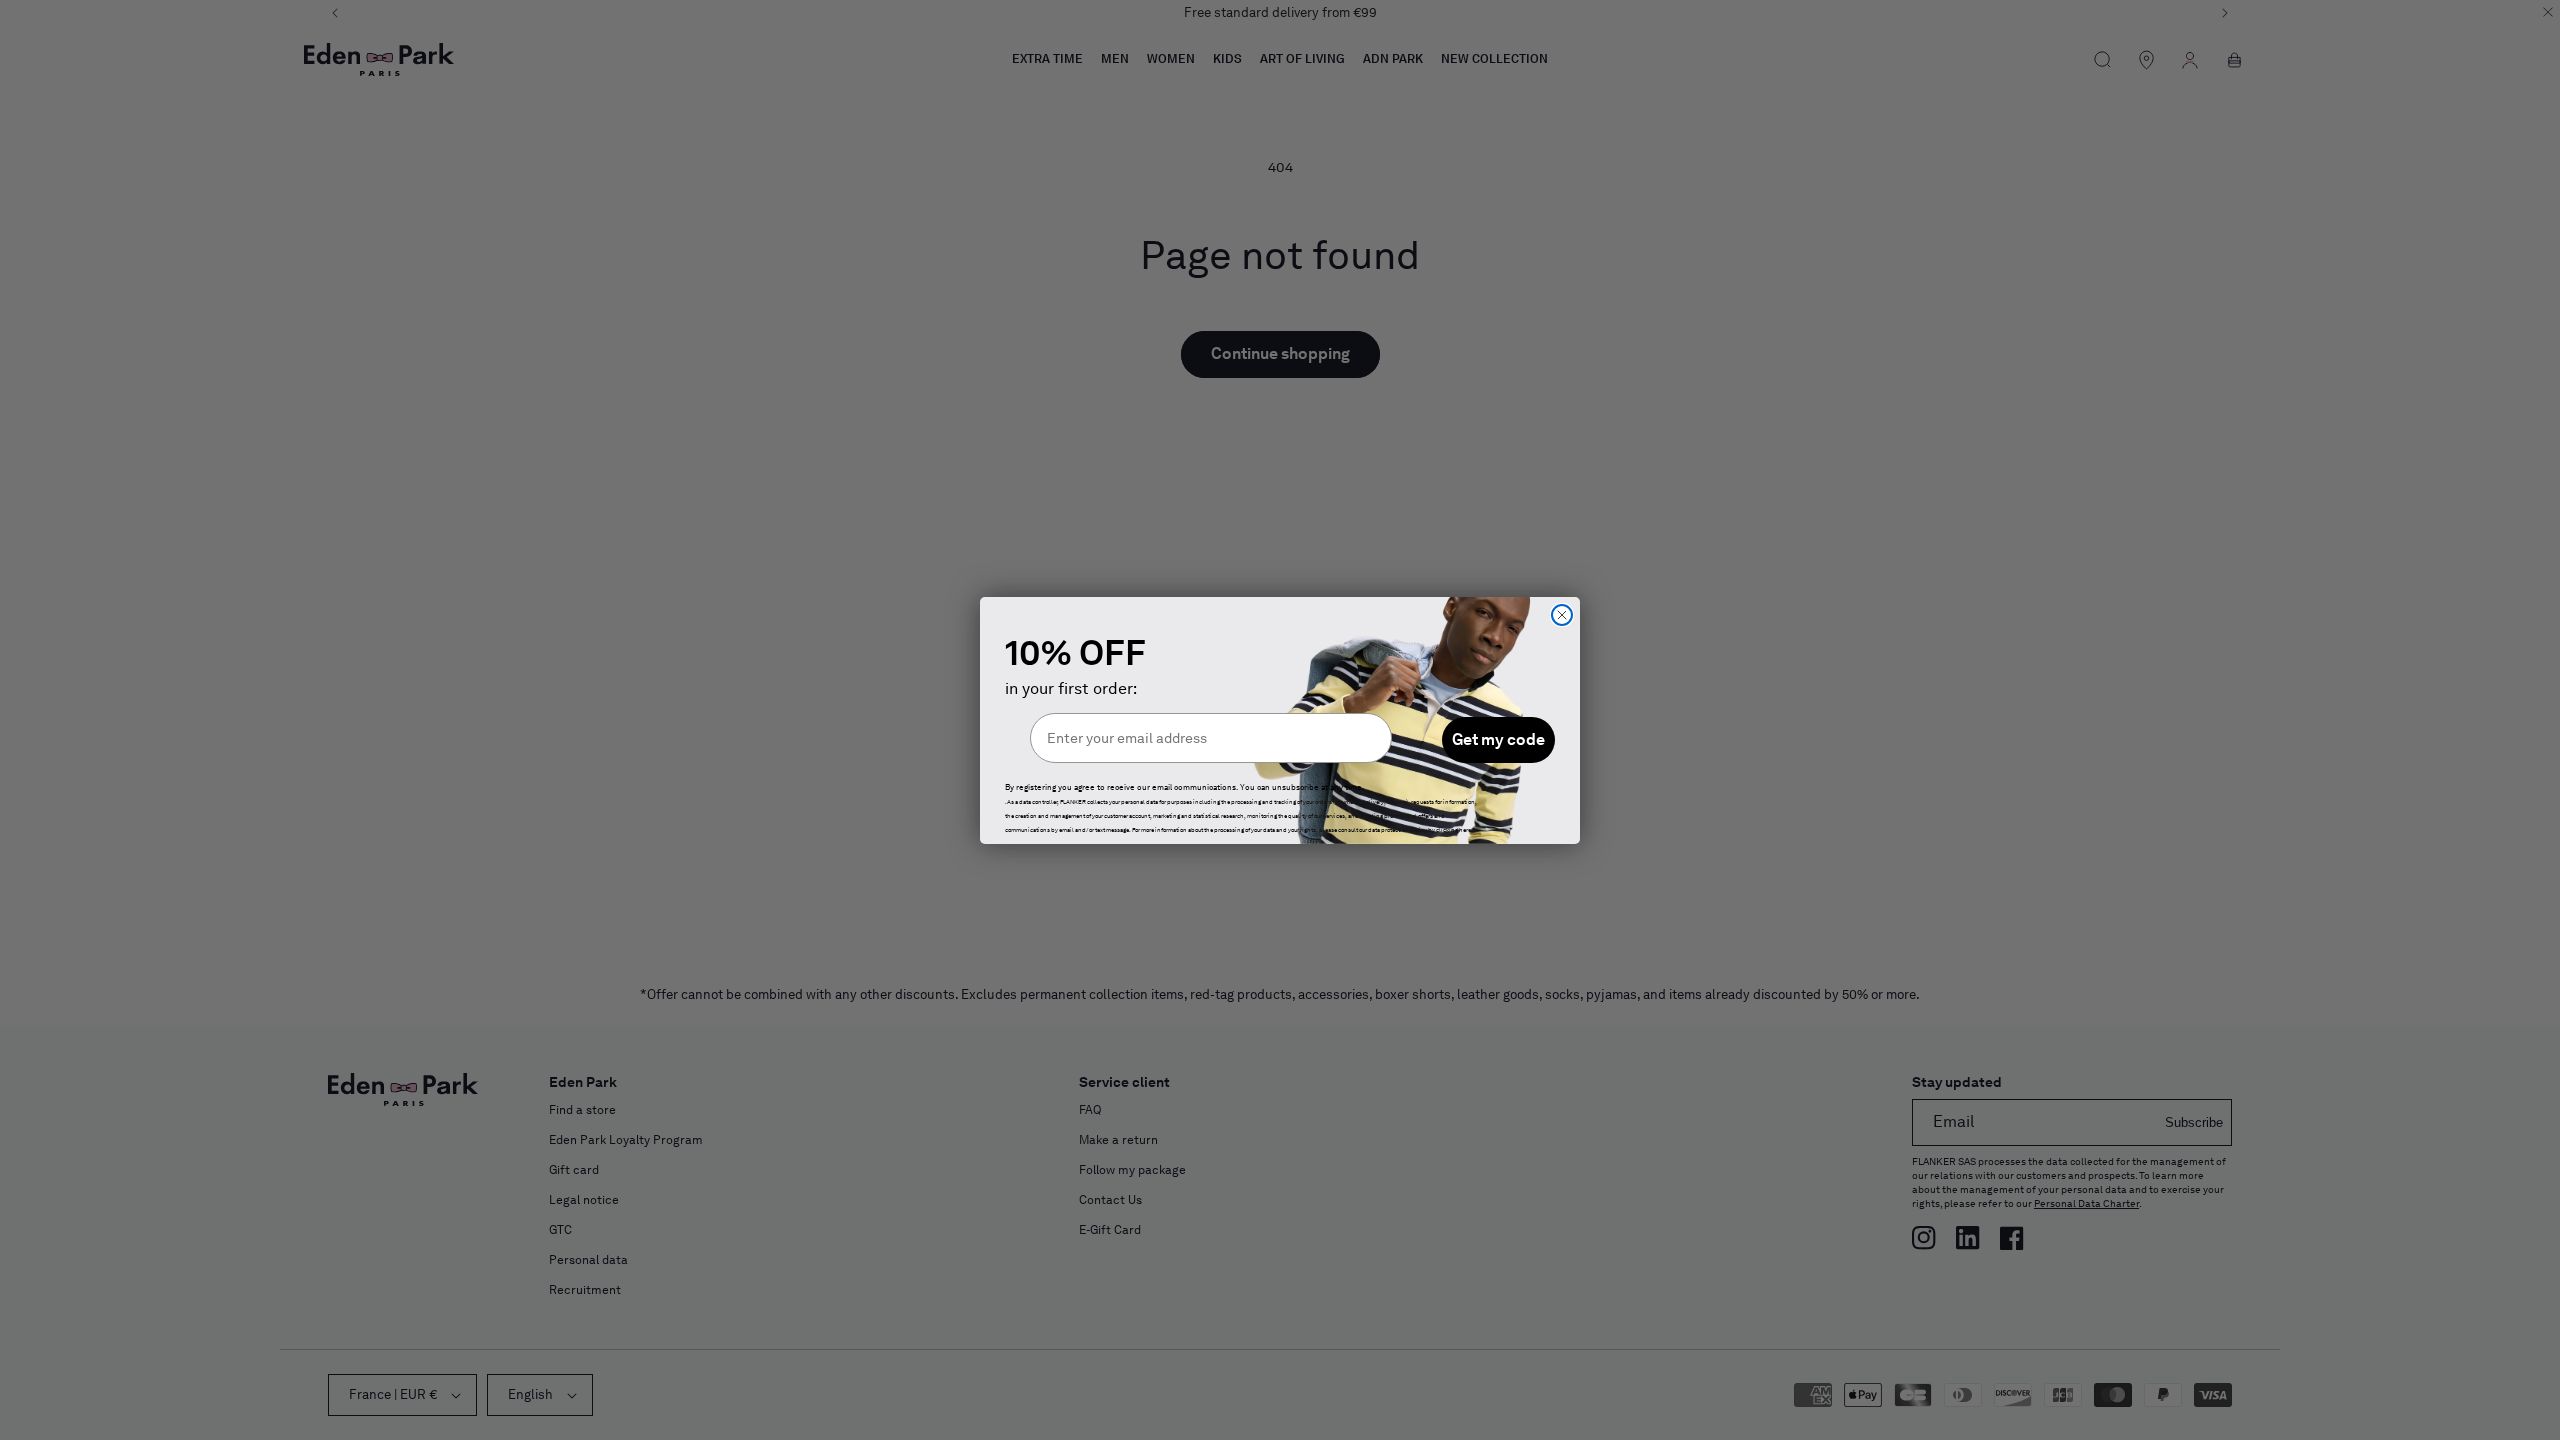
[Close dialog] (1562, 615)
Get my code (1498, 739)
